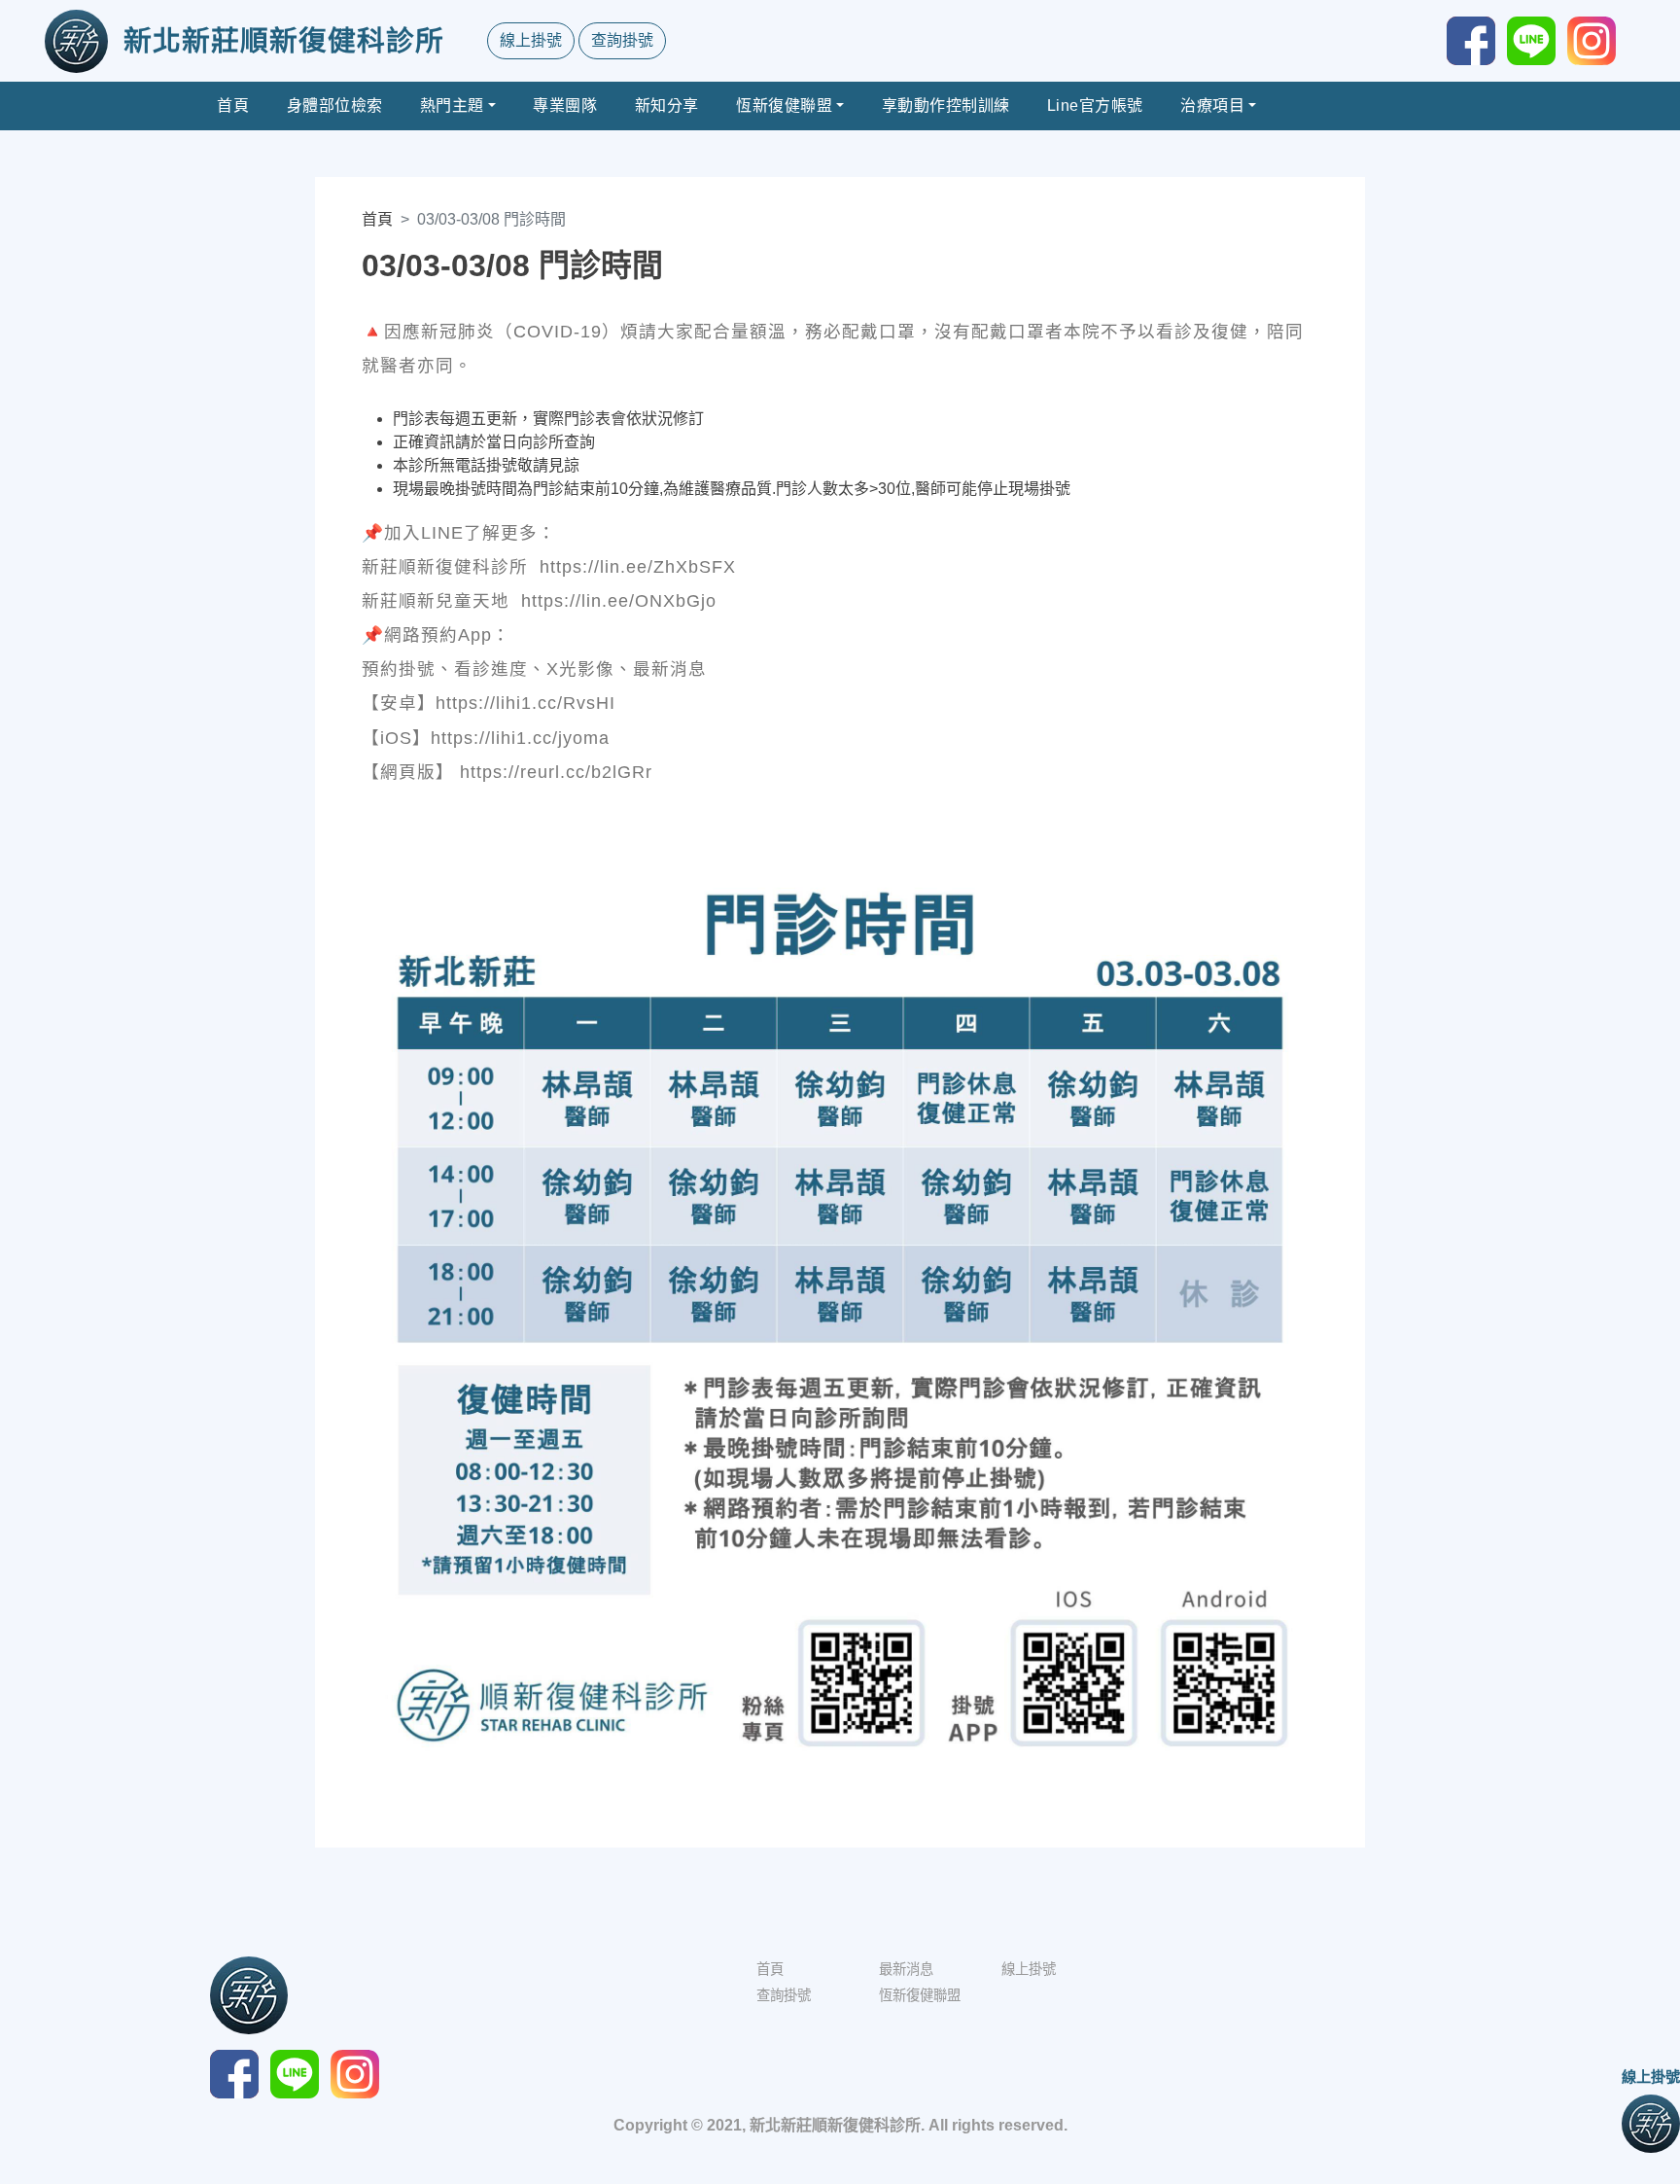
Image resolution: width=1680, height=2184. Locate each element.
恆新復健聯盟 (784, 106)
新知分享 (667, 106)
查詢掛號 (622, 40)
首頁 (233, 106)
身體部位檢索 (335, 106)
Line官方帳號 (1095, 106)
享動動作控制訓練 (946, 106)
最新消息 (906, 1969)
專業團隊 (565, 106)
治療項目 (1212, 106)
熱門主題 (452, 106)
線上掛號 (531, 40)
